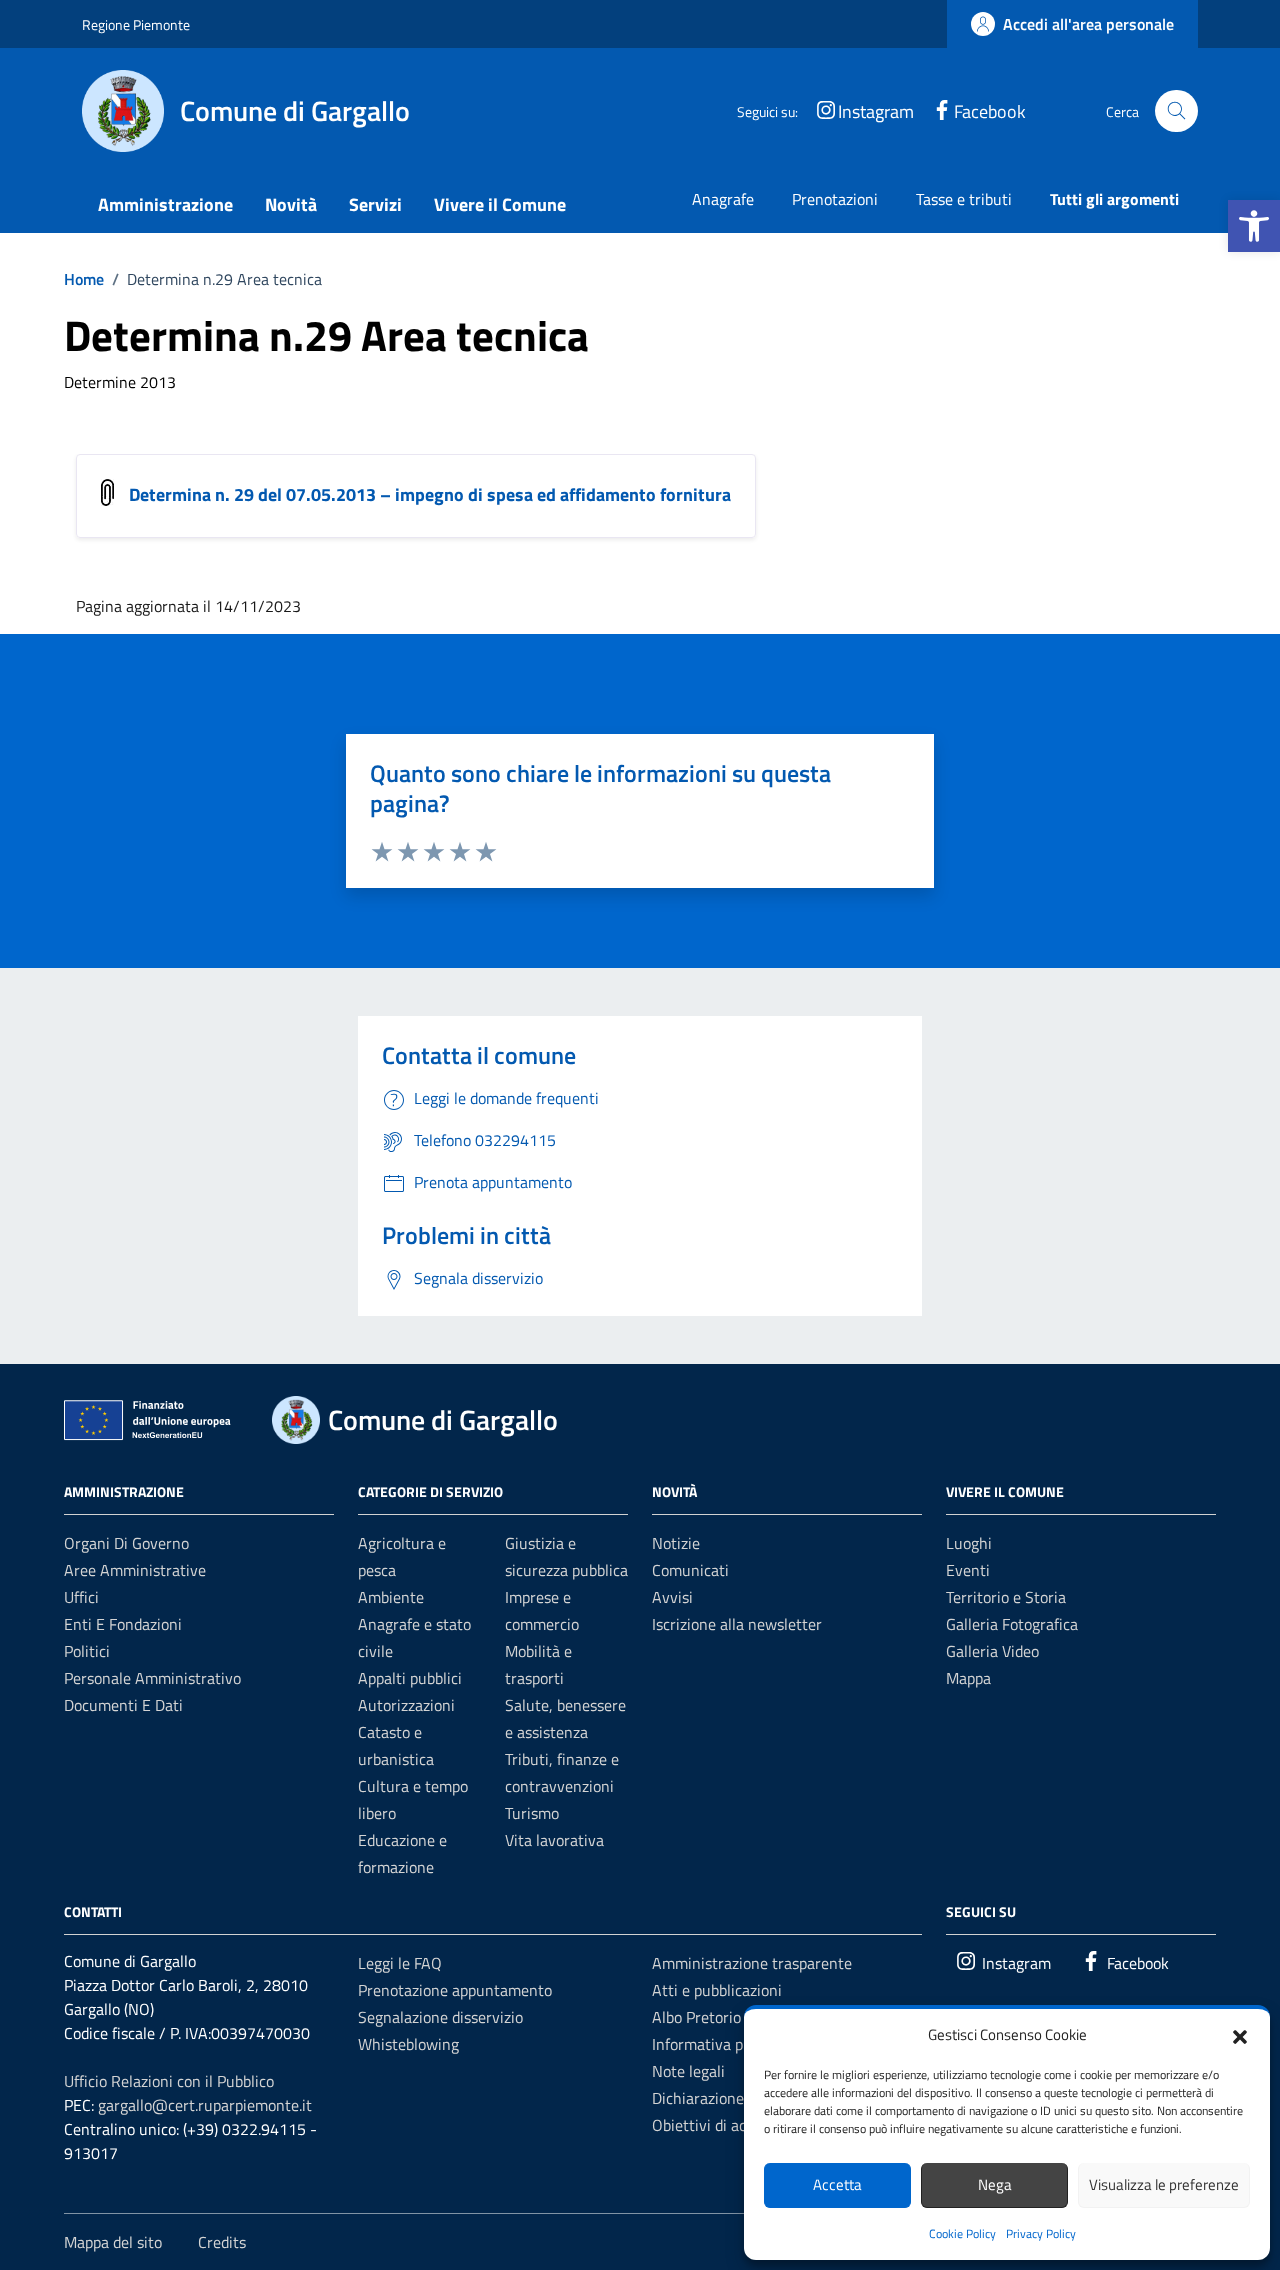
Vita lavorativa (554, 1840)
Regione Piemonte (136, 24)
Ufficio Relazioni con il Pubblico (169, 2081)
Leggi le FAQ (400, 1963)
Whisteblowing (408, 2044)
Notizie (676, 1543)
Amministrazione (165, 204)
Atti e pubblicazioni (717, 1990)
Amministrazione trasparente (752, 1963)
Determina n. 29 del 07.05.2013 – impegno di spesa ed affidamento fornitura (430, 494)
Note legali (688, 2071)
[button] (1254, 226)
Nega (995, 2184)
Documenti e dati (123, 1705)
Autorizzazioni (406, 1705)
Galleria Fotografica (1012, 1624)
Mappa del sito (113, 2242)
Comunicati (690, 1570)
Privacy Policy (1041, 2233)
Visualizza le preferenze (1164, 2184)
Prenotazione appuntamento (455, 1990)
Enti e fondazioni (123, 1624)
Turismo (532, 1813)
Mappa (968, 1678)
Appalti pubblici (410, 1678)
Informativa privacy (718, 2044)
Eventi (968, 1570)
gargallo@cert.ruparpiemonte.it (205, 2105)
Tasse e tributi (964, 199)
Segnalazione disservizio (440, 2017)
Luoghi (969, 1543)
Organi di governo (126, 1543)
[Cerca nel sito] (1176, 111)
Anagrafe (723, 199)
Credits (222, 2242)
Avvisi (672, 1597)
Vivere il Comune (500, 204)
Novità (291, 204)
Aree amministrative (135, 1570)
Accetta (837, 2184)
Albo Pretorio (696, 2017)
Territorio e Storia (1006, 1597)
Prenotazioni (835, 199)
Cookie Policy (962, 2233)
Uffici (81, 1597)
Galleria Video (992, 1651)
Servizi (375, 204)
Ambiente (391, 1597)
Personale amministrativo (152, 1678)
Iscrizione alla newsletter (737, 1624)
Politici (87, 1651)
